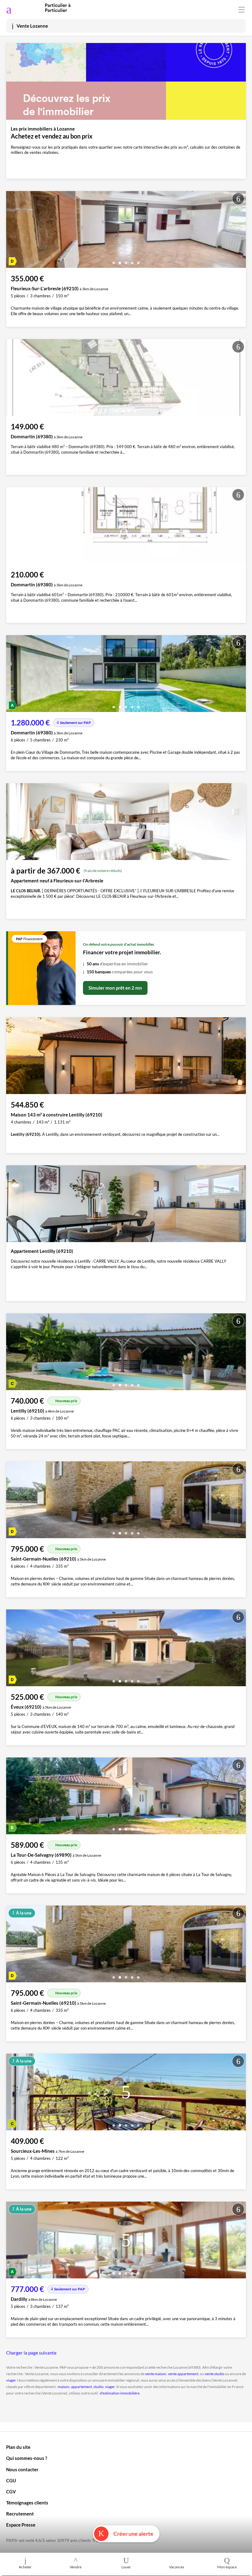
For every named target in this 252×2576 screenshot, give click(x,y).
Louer (126, 2567)
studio (98, 2387)
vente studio (215, 2374)
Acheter (25, 2567)
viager (11, 2380)
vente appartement (183, 2374)
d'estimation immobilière (120, 2393)
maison (64, 2387)
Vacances (177, 2567)
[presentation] (12, 231)
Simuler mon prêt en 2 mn (115, 988)
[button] (114, 261)
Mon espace (227, 2567)
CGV (11, 2492)
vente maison (156, 2374)
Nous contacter (22, 2469)
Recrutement (20, 2514)
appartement (81, 2387)
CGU (11, 2480)
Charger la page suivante (31, 2353)
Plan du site (18, 2447)
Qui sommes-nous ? (27, 2458)
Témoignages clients (27, 2503)
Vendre (76, 2567)
